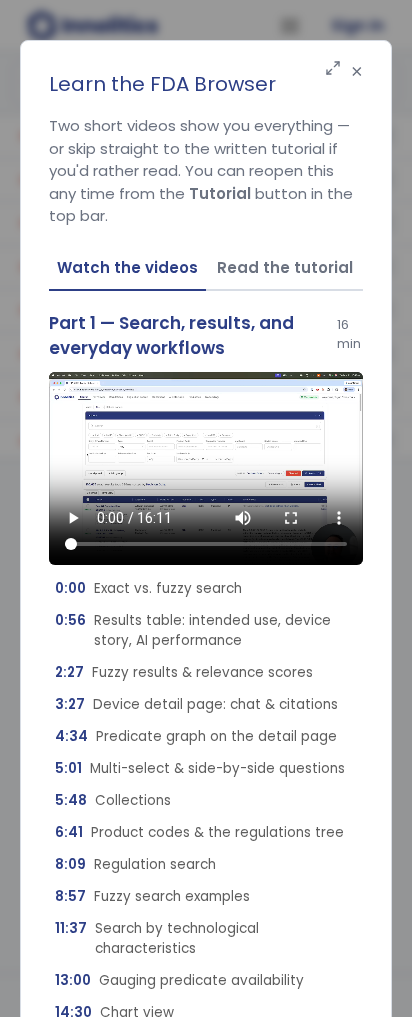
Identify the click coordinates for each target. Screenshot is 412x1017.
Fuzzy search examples (152, 896)
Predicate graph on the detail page (196, 736)
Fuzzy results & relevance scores (184, 672)
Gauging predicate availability (179, 980)
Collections (113, 800)
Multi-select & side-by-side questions (200, 768)
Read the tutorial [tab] (285, 267)
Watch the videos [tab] (127, 267)
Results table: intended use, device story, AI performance (193, 630)
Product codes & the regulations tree (199, 832)
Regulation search (135, 864)
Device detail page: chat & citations (196, 704)
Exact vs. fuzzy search (148, 588)
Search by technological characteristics (157, 938)
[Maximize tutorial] (333, 69)
